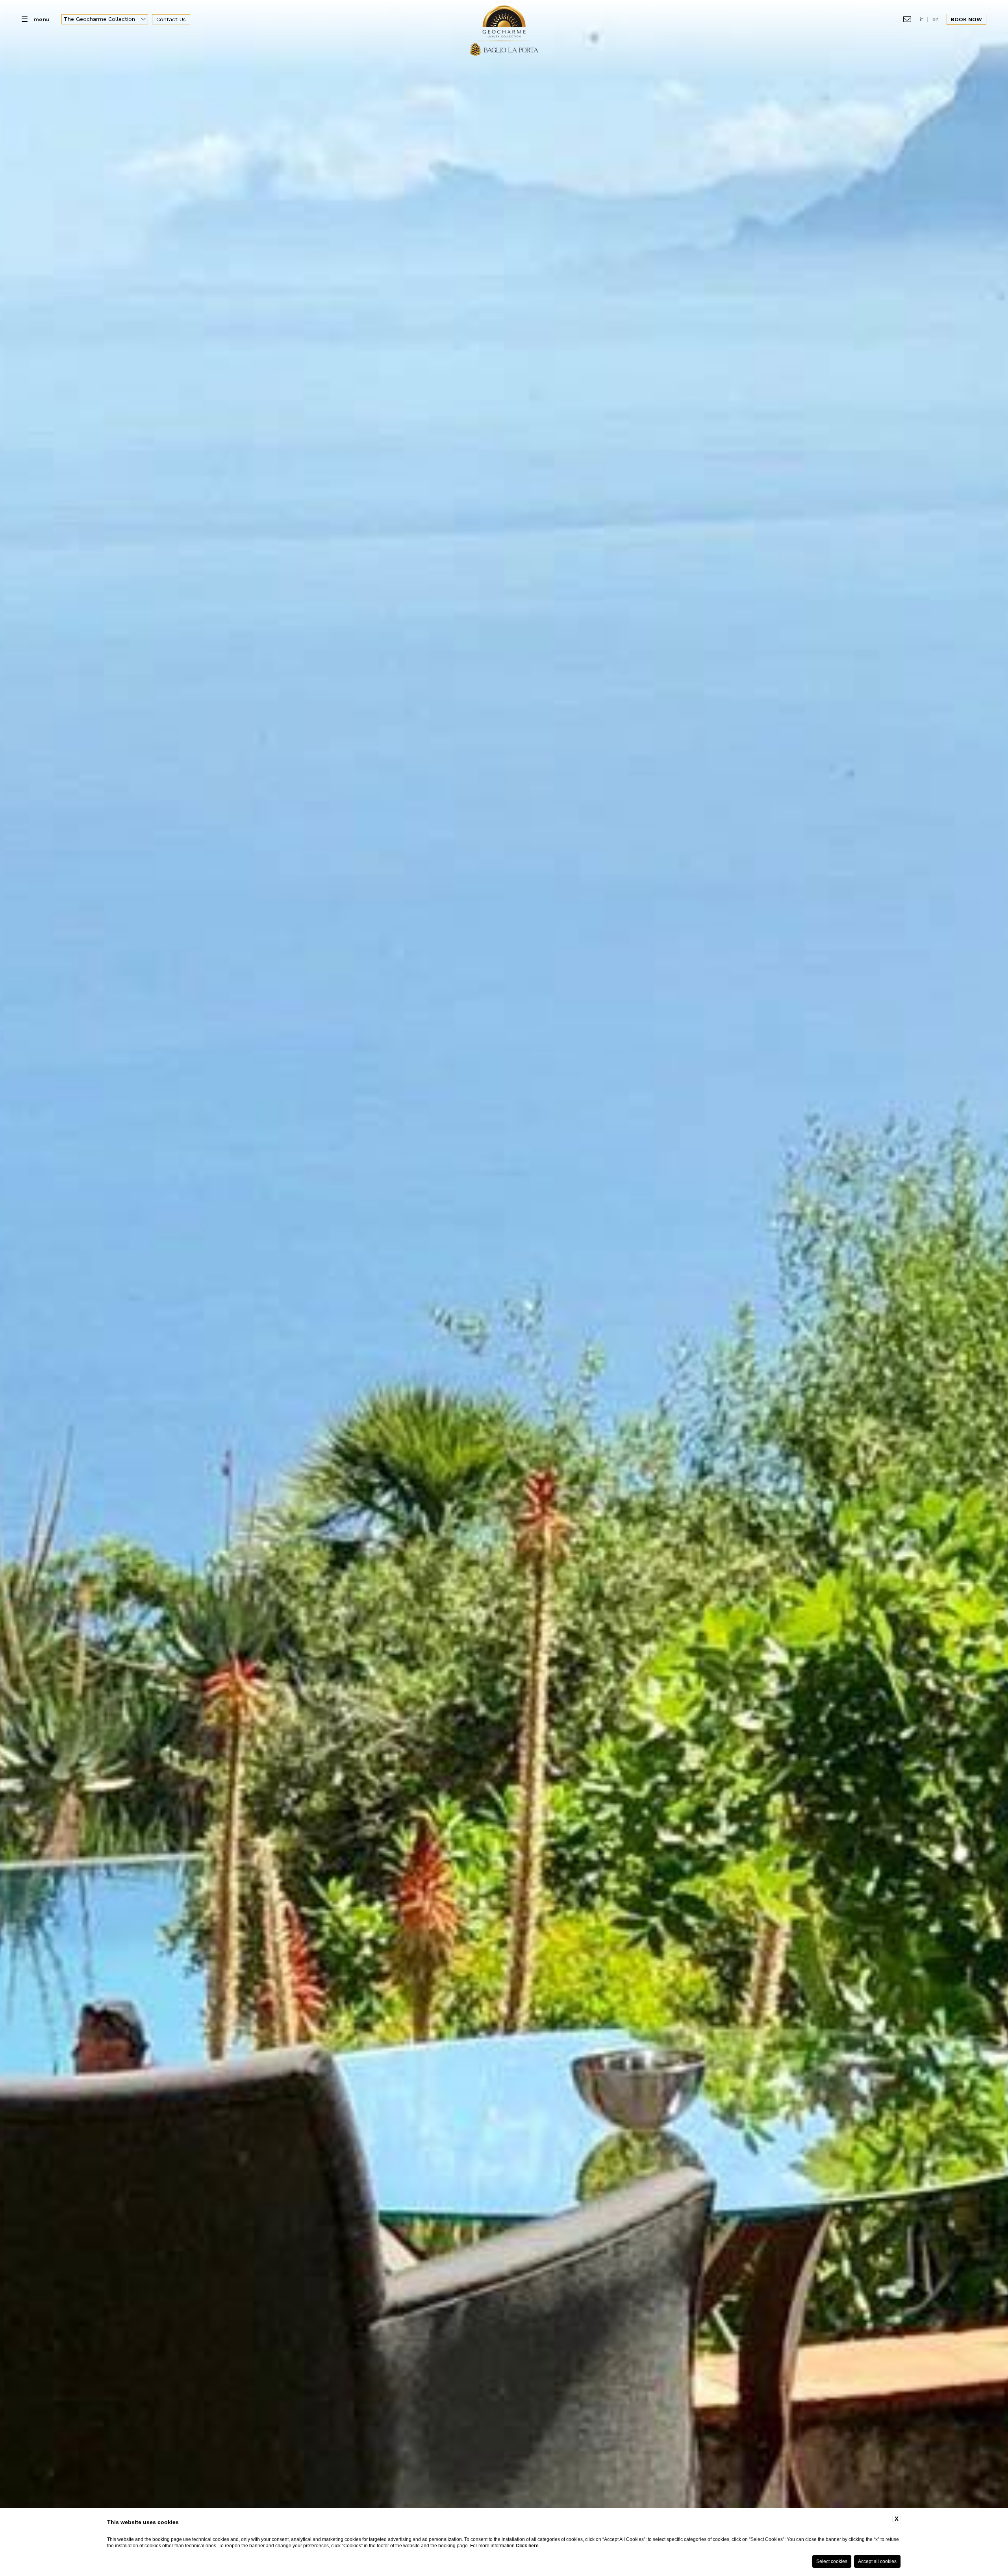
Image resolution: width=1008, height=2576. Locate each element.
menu (42, 19)
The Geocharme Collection (100, 19)
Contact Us (171, 19)
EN (936, 19)
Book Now (966, 19)
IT (922, 19)
